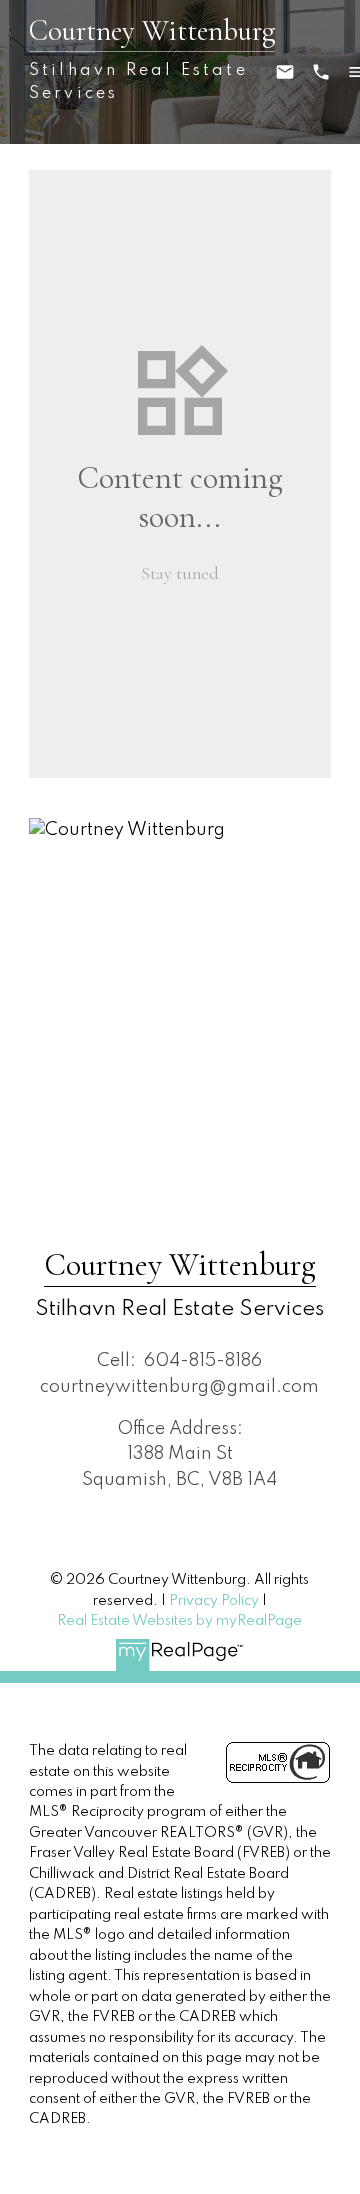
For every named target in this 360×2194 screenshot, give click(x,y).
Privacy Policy (214, 1601)
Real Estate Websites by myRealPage (179, 1621)
